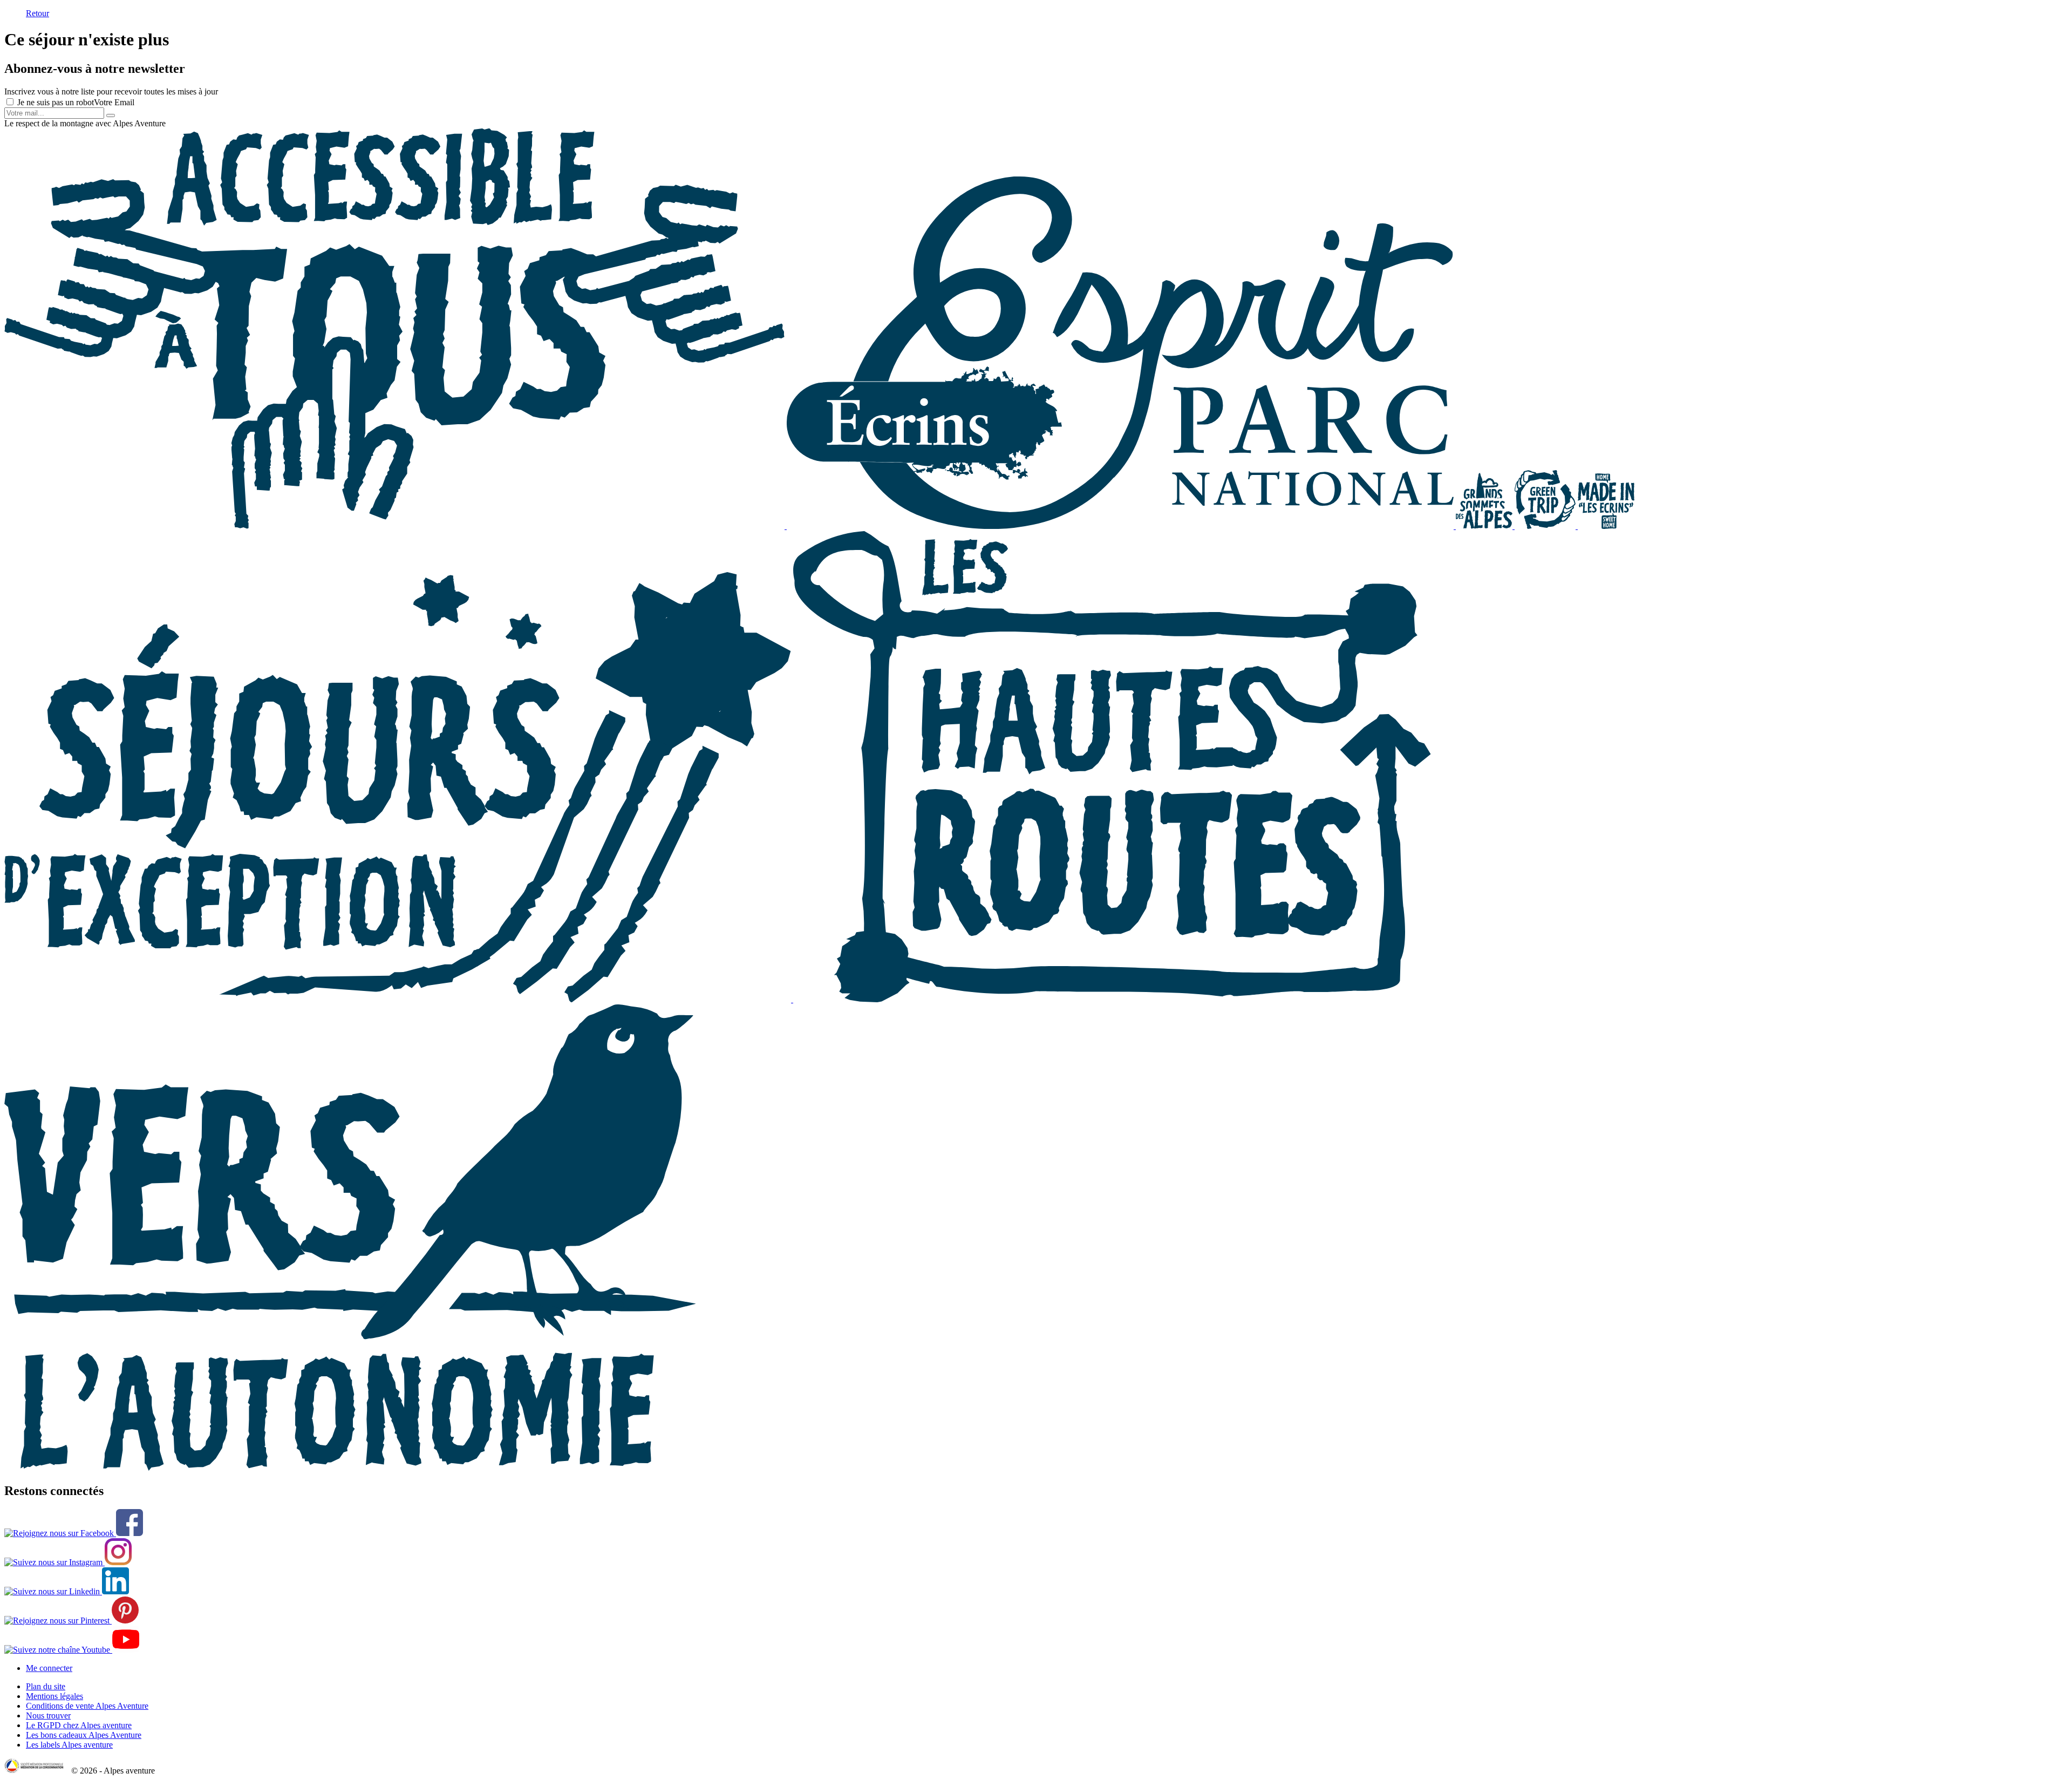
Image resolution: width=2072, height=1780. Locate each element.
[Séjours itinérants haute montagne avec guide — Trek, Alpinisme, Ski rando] (1112, 999)
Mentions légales (54, 1696)
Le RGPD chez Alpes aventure (79, 1725)
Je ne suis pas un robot (54, 102)
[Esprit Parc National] (1121, 526)
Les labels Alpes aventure (69, 1745)
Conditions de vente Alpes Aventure (87, 1706)
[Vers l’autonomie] (350, 1468)
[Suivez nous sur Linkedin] (67, 1591)
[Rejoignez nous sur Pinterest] (71, 1621)
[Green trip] (1546, 526)
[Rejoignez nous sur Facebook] (74, 1533)
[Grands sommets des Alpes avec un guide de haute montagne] (1485, 526)
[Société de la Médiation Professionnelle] (37, 1771)
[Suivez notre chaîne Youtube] (72, 1650)
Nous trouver (48, 1716)
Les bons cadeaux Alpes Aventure (84, 1735)
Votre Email (114, 102)
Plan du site (46, 1686)
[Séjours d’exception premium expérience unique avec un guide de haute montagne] (399, 999)
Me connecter (49, 1668)
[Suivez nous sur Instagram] (68, 1562)
